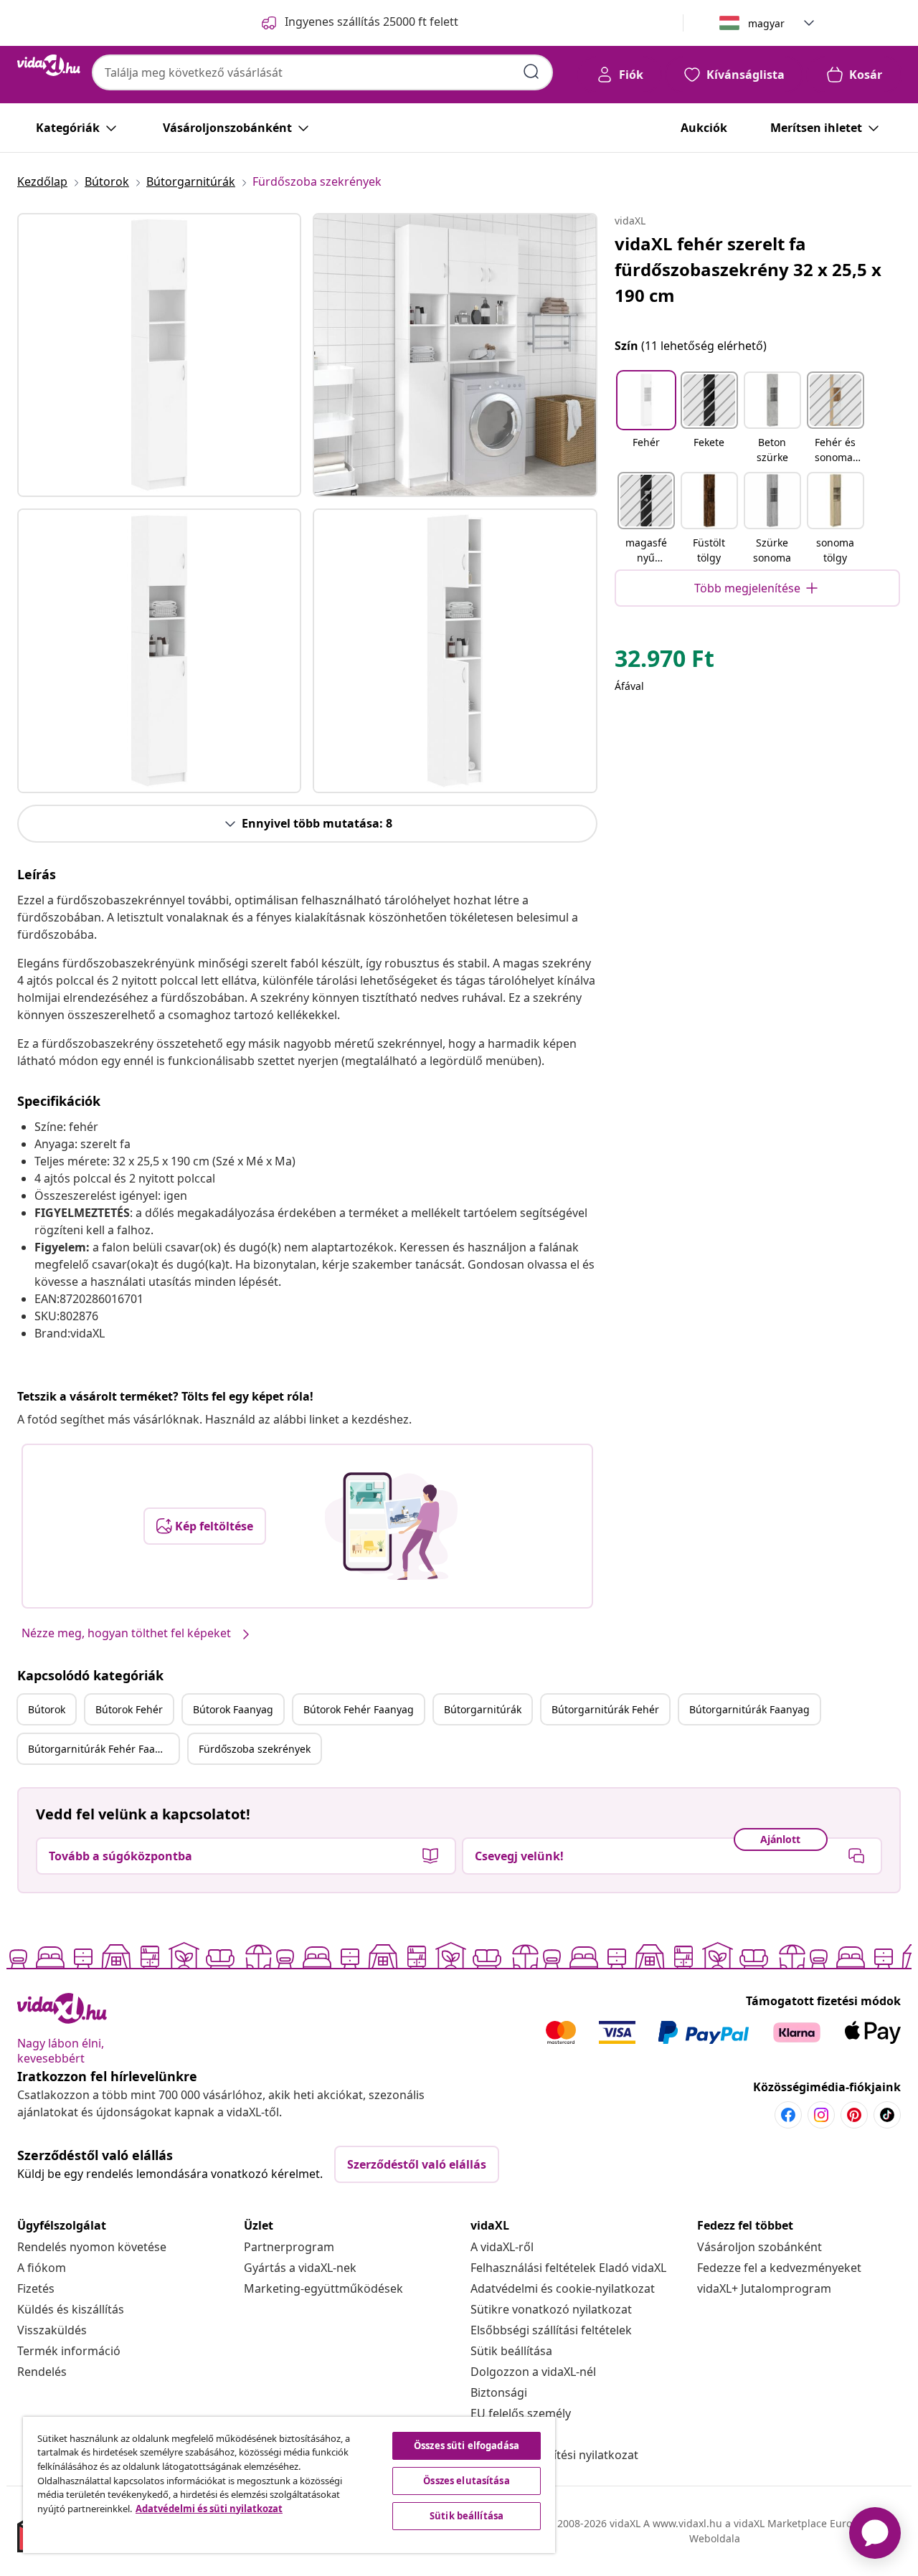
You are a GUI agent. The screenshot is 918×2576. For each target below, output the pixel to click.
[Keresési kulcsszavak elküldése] (531, 72)
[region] (289, 2485)
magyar (766, 23)
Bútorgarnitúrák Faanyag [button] (749, 1709)
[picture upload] (391, 1526)
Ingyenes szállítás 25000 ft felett (372, 22)
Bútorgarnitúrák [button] (483, 1709)
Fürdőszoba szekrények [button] (255, 1749)
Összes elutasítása (466, 2481)
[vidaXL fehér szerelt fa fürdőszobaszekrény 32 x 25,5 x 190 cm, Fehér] (159, 355)
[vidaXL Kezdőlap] (49, 65)
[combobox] (322, 72)
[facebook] (788, 2115)
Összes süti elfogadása (467, 2445)
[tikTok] (887, 2115)
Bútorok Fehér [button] (129, 1709)
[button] (646, 419)
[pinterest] (854, 2115)
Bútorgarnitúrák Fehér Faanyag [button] (103, 1749)
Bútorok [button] (47, 1709)
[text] (664, 662)
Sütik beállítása (511, 2351)
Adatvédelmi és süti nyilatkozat (209, 2509)
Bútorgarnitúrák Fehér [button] (605, 1709)
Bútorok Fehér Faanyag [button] (359, 1709)
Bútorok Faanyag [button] (233, 1709)
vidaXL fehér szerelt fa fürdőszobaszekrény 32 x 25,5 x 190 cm (748, 269)
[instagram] (821, 2115)
